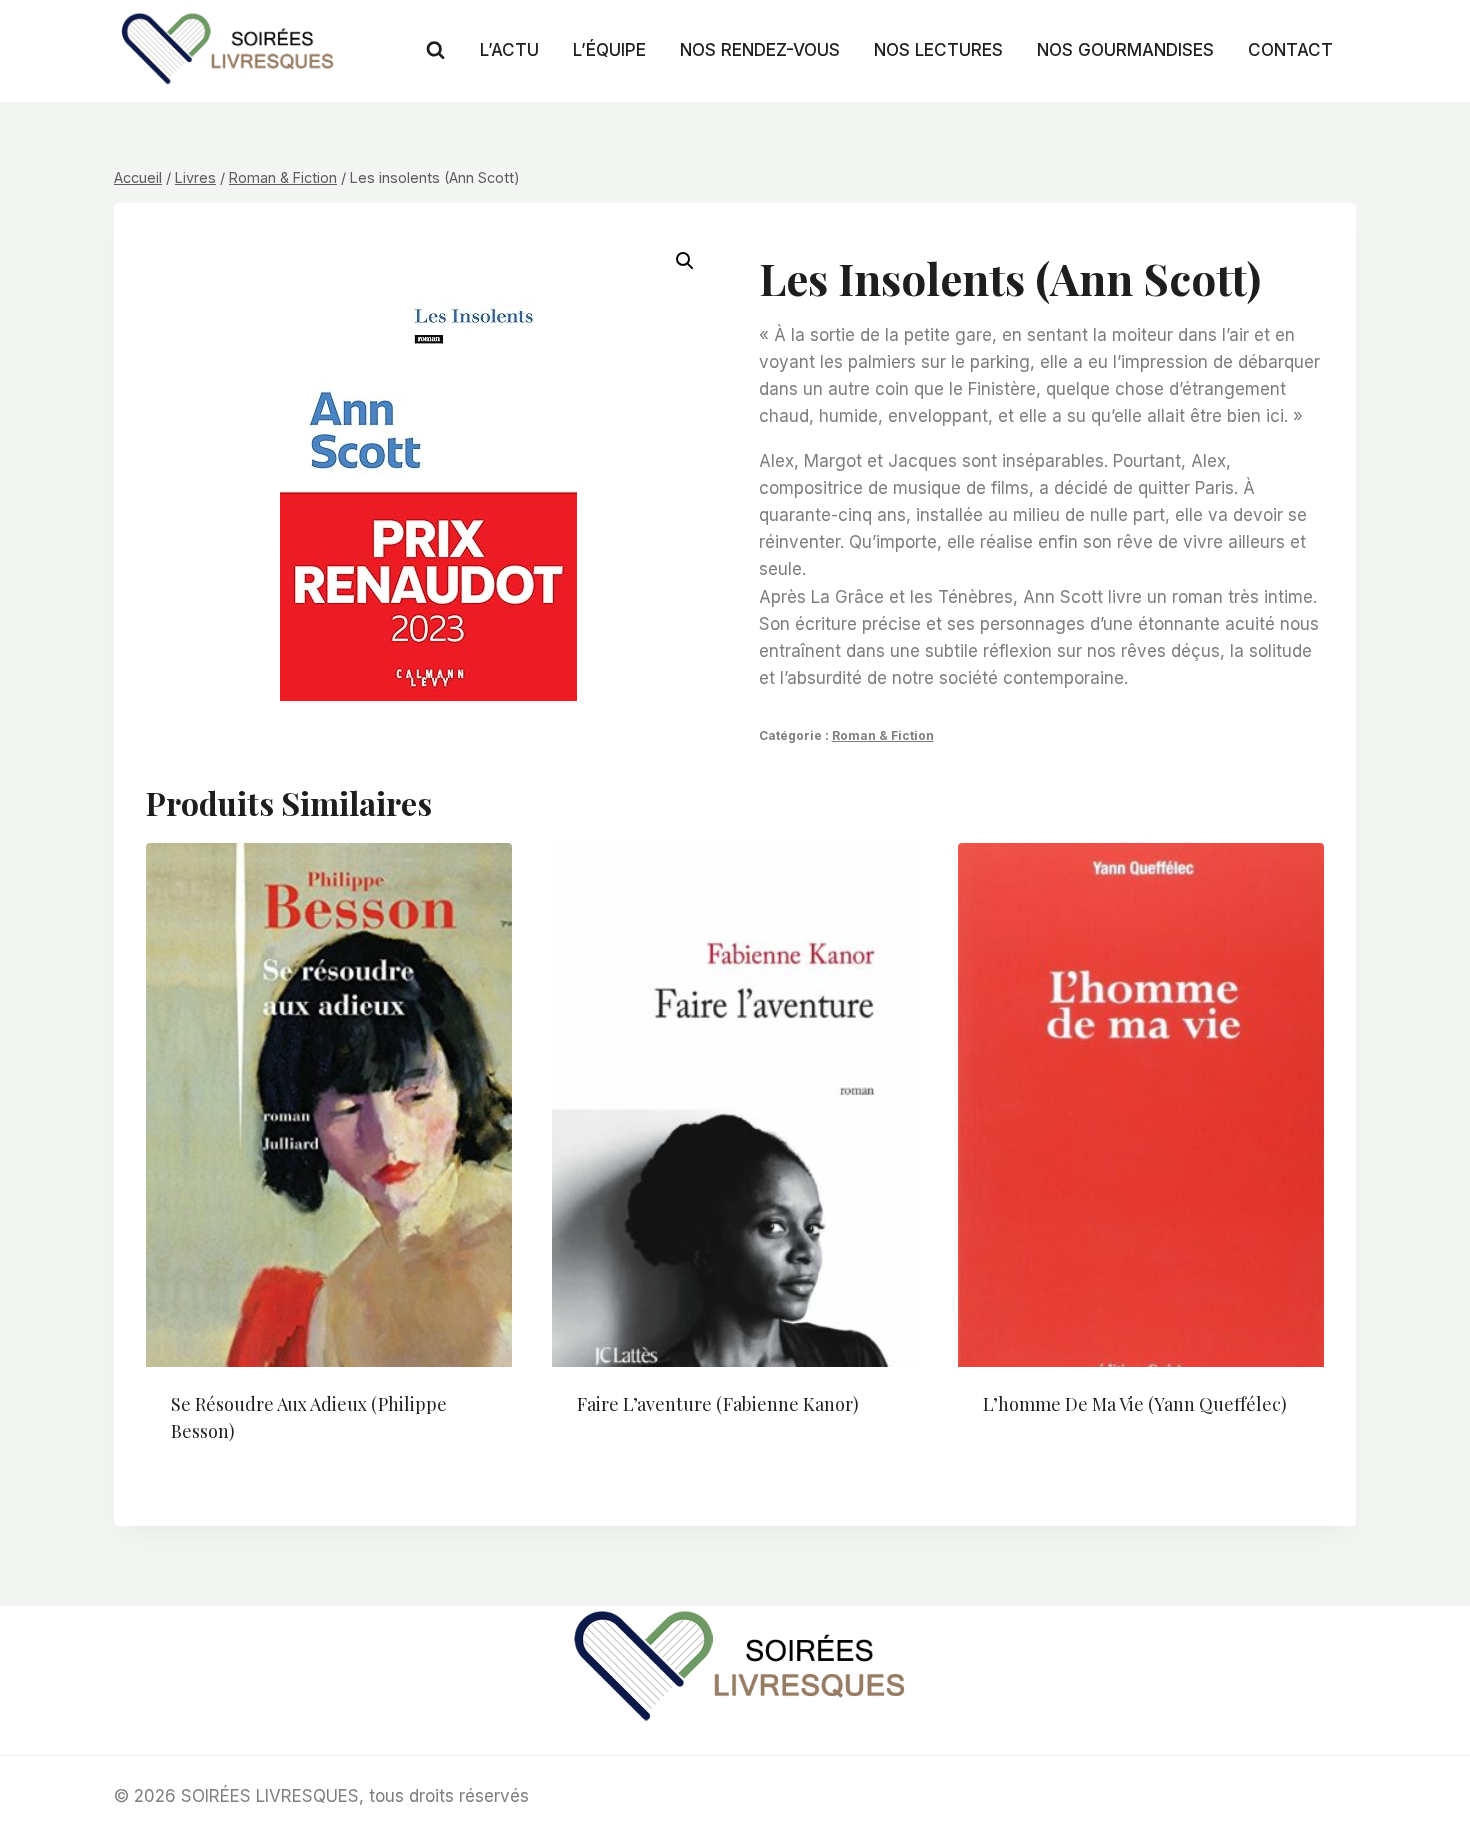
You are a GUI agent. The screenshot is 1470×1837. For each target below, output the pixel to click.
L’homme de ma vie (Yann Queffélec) (1135, 1404)
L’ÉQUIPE (609, 50)
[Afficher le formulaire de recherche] (435, 50)
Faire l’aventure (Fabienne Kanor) (718, 1404)
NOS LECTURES (938, 50)
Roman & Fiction (883, 735)
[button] (685, 261)
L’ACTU (509, 50)
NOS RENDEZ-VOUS (760, 50)
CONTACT (1290, 50)
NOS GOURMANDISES (1125, 50)
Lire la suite (628, 1469)
